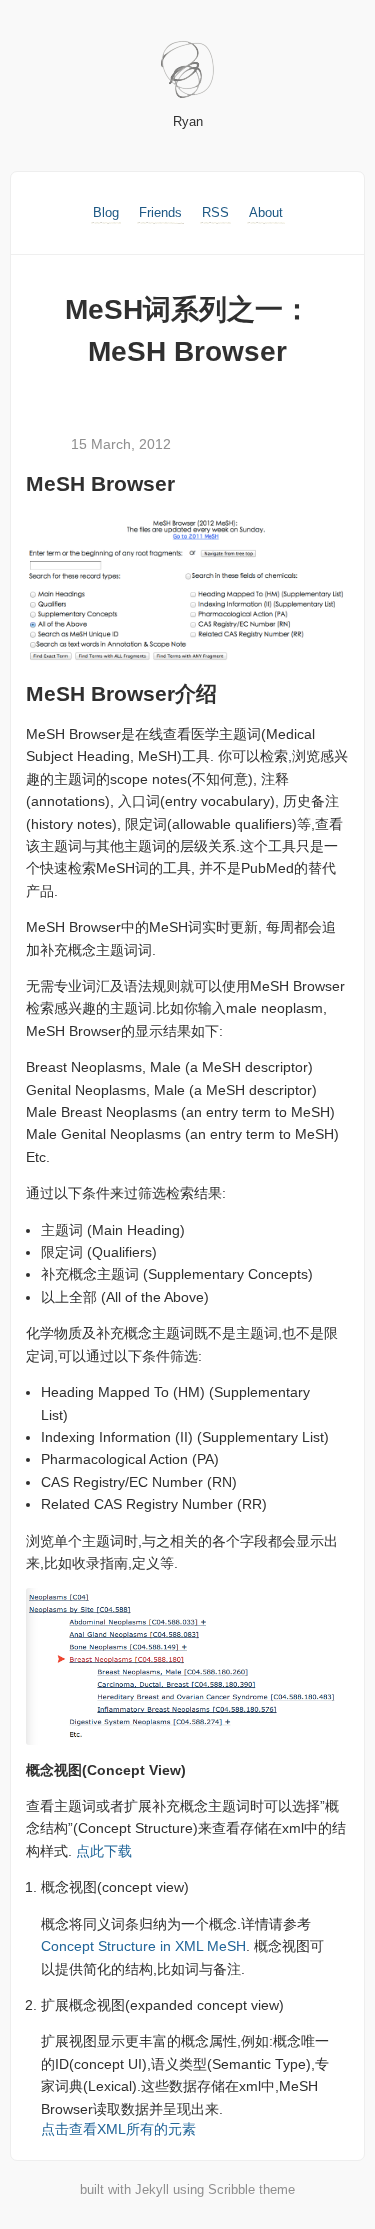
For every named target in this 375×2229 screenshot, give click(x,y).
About (266, 212)
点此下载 (104, 1851)
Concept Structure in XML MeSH (143, 1946)
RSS (215, 212)
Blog (106, 212)
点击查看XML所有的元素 (118, 2129)
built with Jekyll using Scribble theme (187, 2189)
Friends (160, 212)
